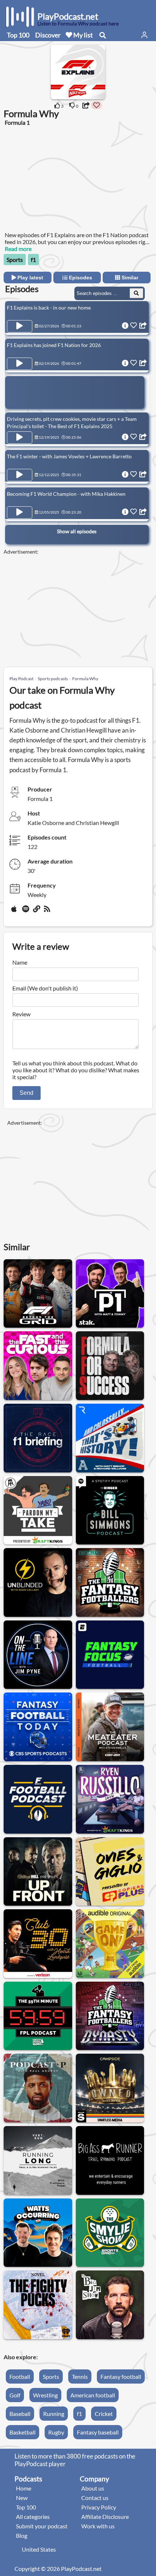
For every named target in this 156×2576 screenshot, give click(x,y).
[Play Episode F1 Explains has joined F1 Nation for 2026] (20, 364)
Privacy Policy (99, 2507)
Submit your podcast (42, 2526)
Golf (15, 2395)
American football (93, 2395)
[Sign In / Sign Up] (144, 35)
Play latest (30, 278)
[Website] (37, 912)
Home (24, 2488)
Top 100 (18, 35)
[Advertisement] (62, 182)
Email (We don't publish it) (45, 988)
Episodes (80, 278)
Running (54, 2414)
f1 (33, 260)
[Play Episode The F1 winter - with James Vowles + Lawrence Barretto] (20, 475)
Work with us (98, 2526)
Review (21, 1014)
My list (83, 35)
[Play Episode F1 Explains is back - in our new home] (20, 326)
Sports (15, 260)
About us (93, 2488)
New (22, 2498)
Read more (18, 249)
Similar (129, 278)
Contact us (95, 2498)
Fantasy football (121, 2376)
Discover (48, 35)
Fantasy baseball (98, 2432)
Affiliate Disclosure (105, 2517)
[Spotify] (26, 912)
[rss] (48, 912)
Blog (22, 2535)
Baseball (20, 2414)
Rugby (56, 2432)
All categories (33, 2517)
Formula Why (85, 679)
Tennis (80, 2376)
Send (26, 1093)
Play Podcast (21, 679)
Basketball (22, 2432)
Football (20, 2376)
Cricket (104, 2414)
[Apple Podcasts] (15, 912)
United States (39, 2549)
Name (20, 962)
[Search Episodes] (136, 293)
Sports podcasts (53, 679)
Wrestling (45, 2395)
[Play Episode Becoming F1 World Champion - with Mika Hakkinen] (20, 513)
